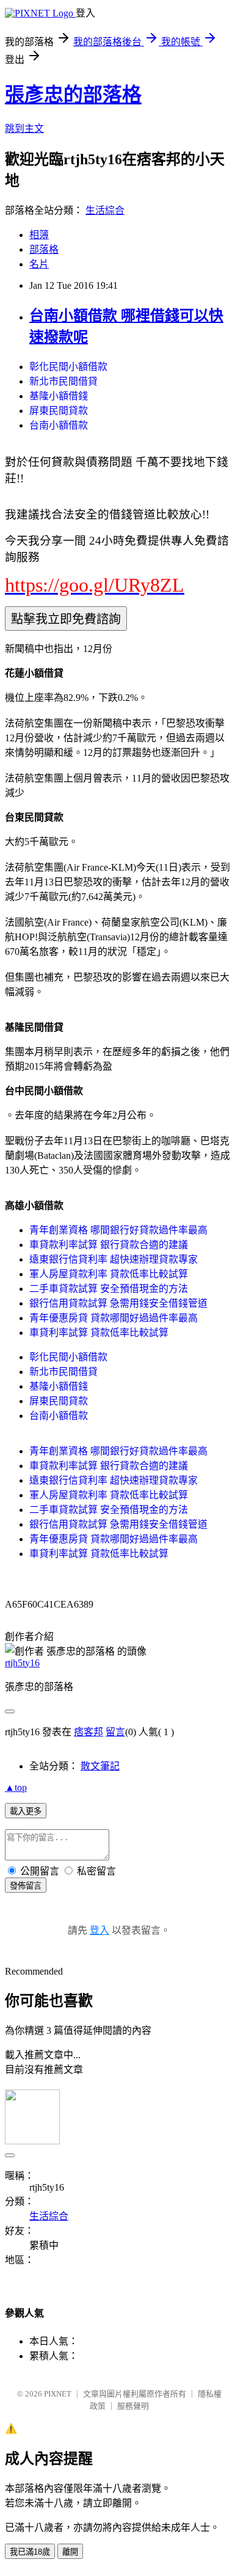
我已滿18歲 (30, 2552)
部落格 (44, 249)
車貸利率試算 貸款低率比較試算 (99, 1333)
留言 (115, 1732)
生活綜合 (105, 210)
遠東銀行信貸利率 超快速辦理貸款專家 (114, 1259)
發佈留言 (26, 1886)
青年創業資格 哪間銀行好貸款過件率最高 (118, 1230)
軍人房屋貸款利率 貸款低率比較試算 (109, 1274)
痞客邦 (88, 1732)
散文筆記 (100, 1766)
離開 (70, 2552)
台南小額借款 (59, 425)
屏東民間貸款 (59, 411)
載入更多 (26, 1811)
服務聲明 (133, 2406)
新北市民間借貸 (63, 381)
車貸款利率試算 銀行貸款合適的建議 (109, 1245)
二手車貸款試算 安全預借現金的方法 (109, 1289)
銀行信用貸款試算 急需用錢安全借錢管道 (118, 1303)
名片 (39, 264)
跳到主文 (24, 129)
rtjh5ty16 (22, 1663)
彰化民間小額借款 (68, 367)
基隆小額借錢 (59, 396)
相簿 (39, 235)
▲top (16, 1787)
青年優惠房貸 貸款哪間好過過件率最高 (114, 1318)
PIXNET (58, 2394)
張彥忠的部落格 (73, 95)
